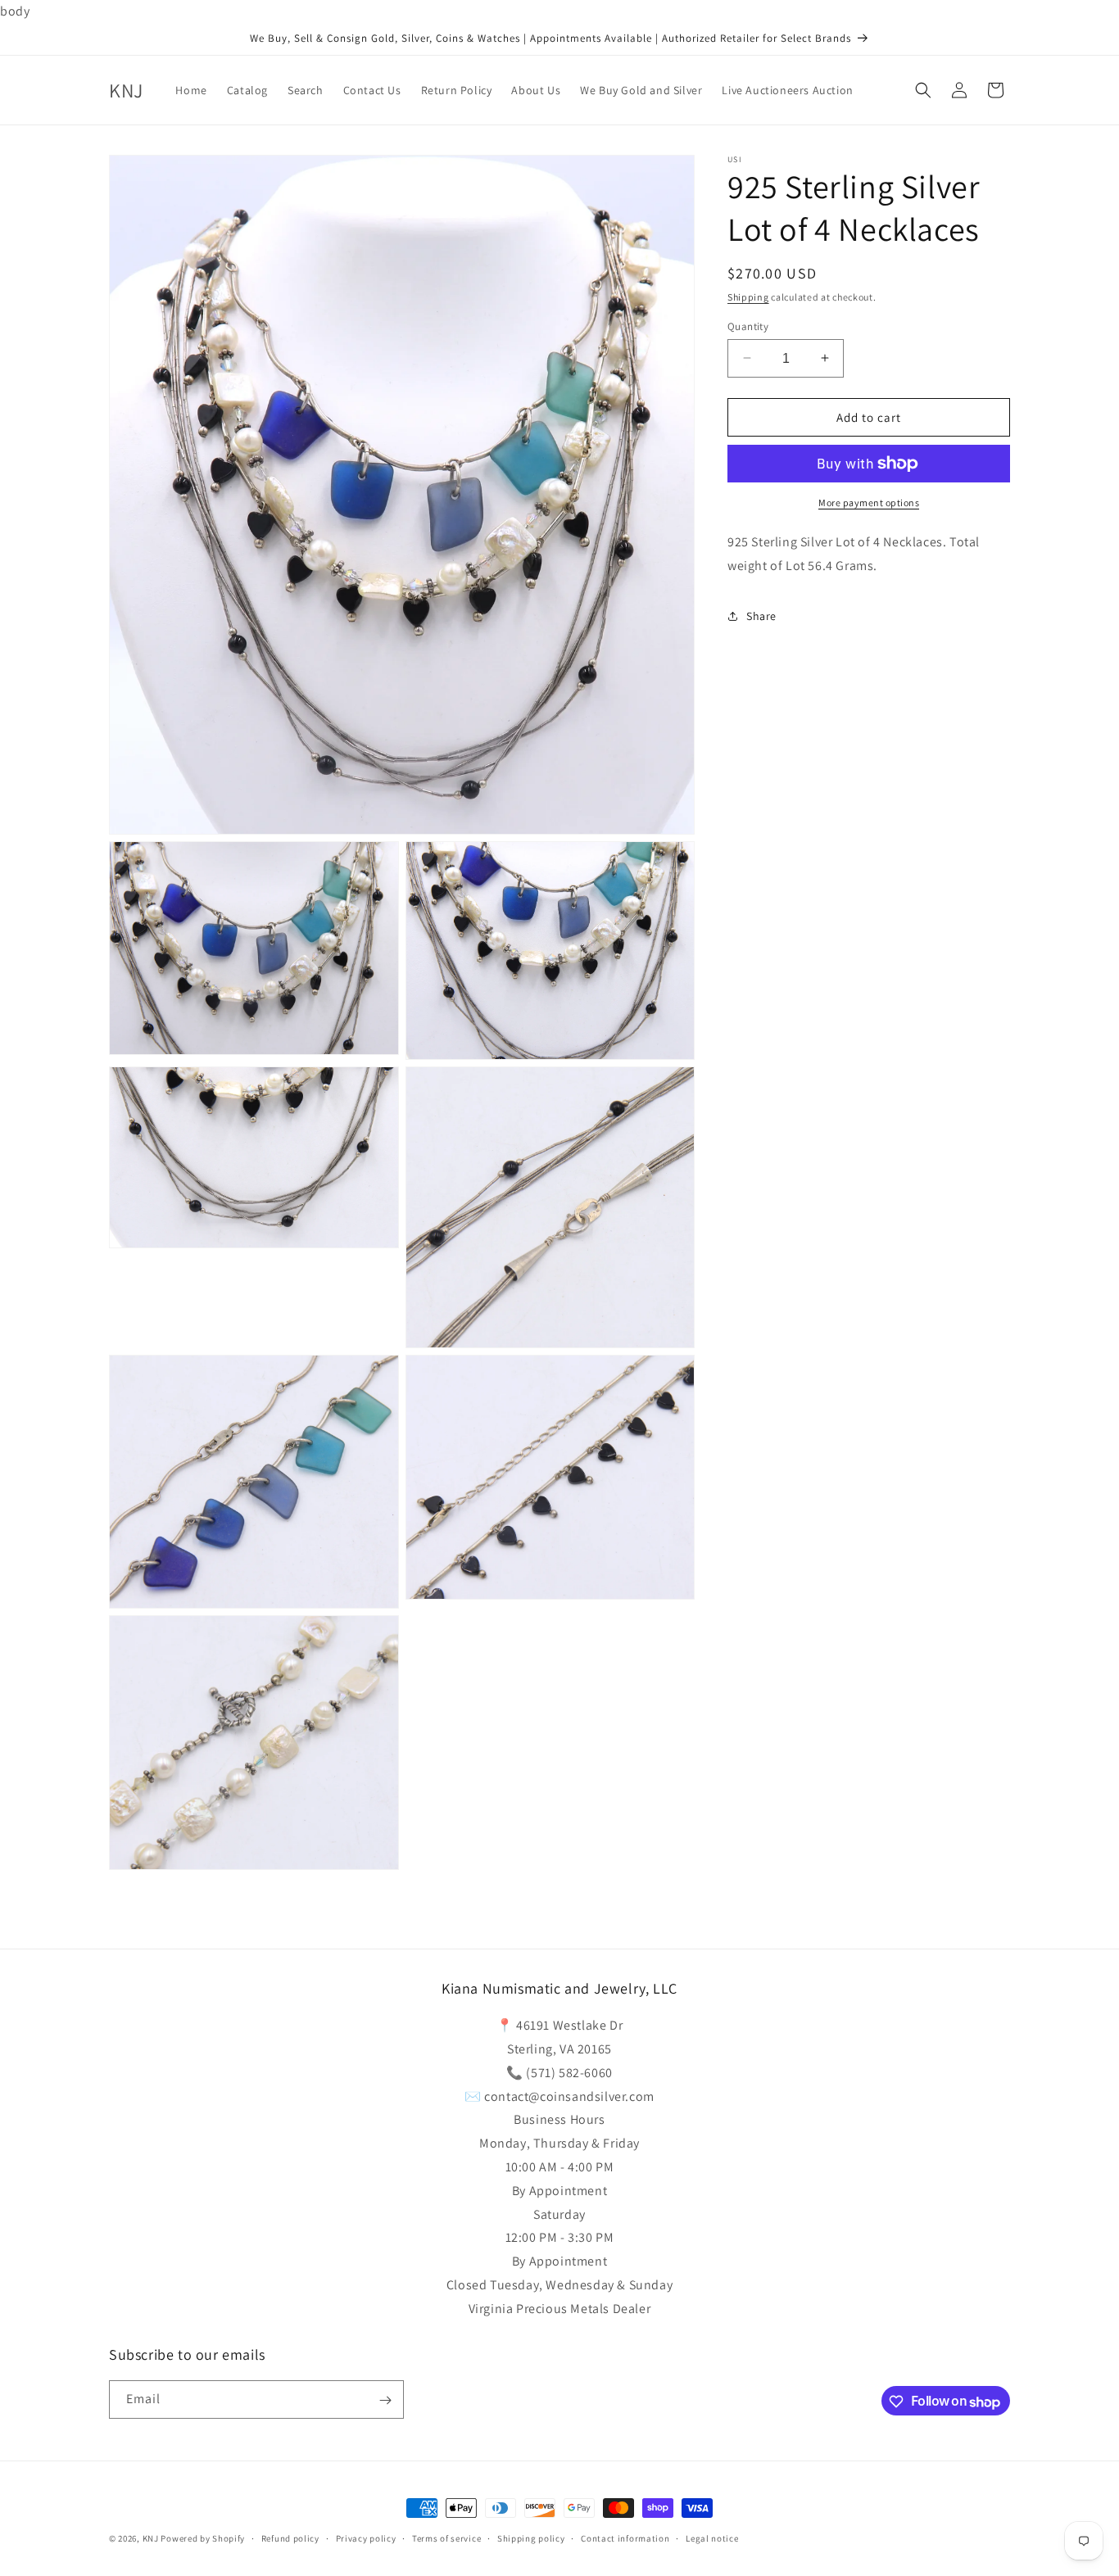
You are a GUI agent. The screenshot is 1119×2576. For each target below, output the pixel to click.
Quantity (748, 326)
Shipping (748, 297)
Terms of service (446, 2538)
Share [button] (761, 616)
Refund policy (290, 2538)
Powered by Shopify (203, 2538)
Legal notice (712, 2538)
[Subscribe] (385, 2400)
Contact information (625, 2538)
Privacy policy (366, 2538)
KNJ (151, 2538)
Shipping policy (531, 2538)
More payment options (869, 503)
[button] (923, 90)
